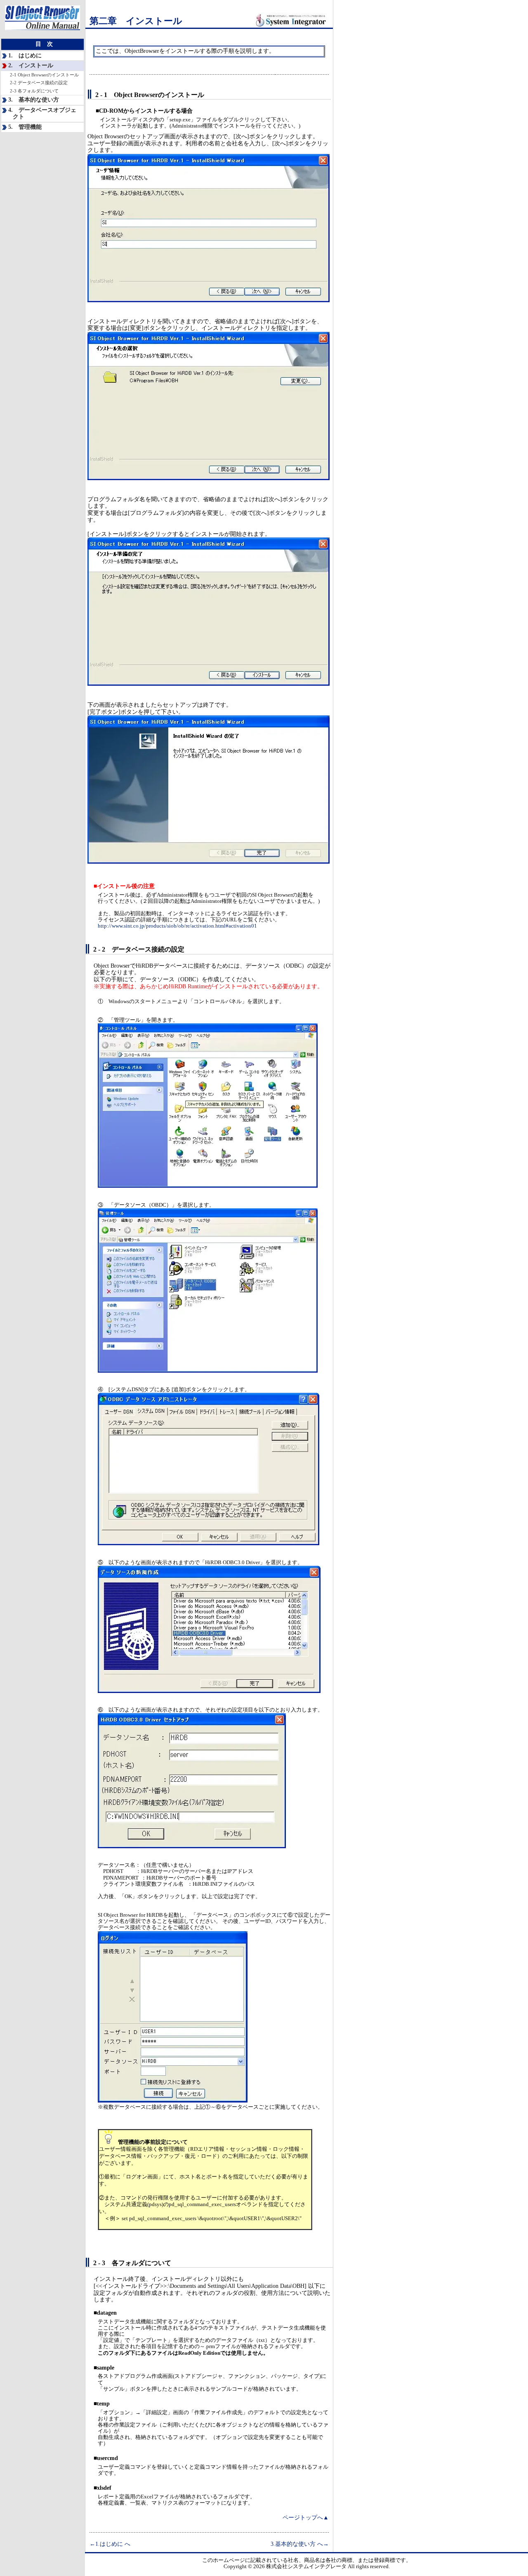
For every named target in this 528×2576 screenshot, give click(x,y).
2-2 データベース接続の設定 (39, 83)
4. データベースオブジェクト (42, 114)
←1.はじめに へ (110, 2544)
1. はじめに (25, 56)
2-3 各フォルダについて (34, 91)
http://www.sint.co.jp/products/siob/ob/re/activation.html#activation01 (177, 926)
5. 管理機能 (25, 127)
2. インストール (31, 65)
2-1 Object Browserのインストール (44, 75)
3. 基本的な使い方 (34, 100)
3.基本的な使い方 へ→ (300, 2544)
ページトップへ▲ (306, 2518)
